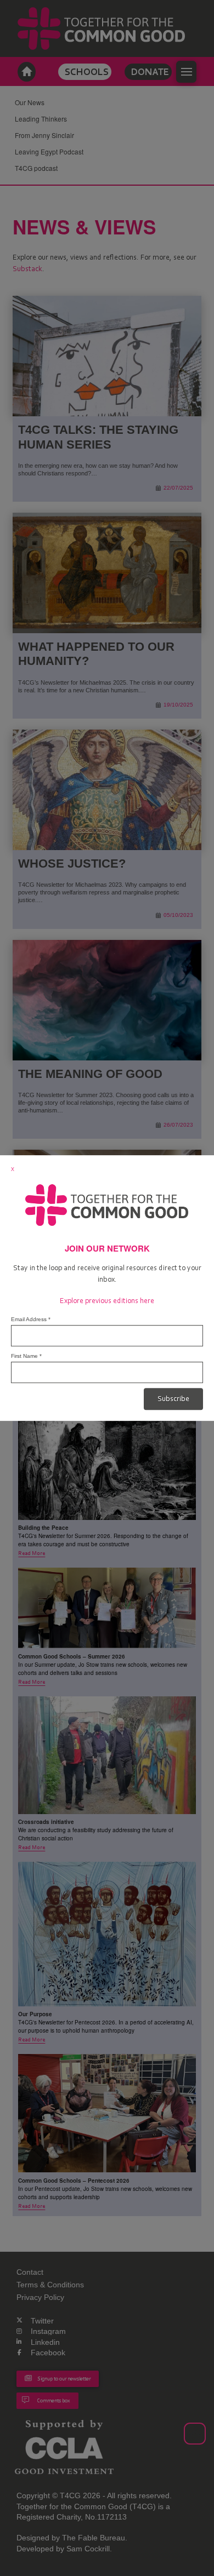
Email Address (31, 1319)
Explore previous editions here (107, 1301)
